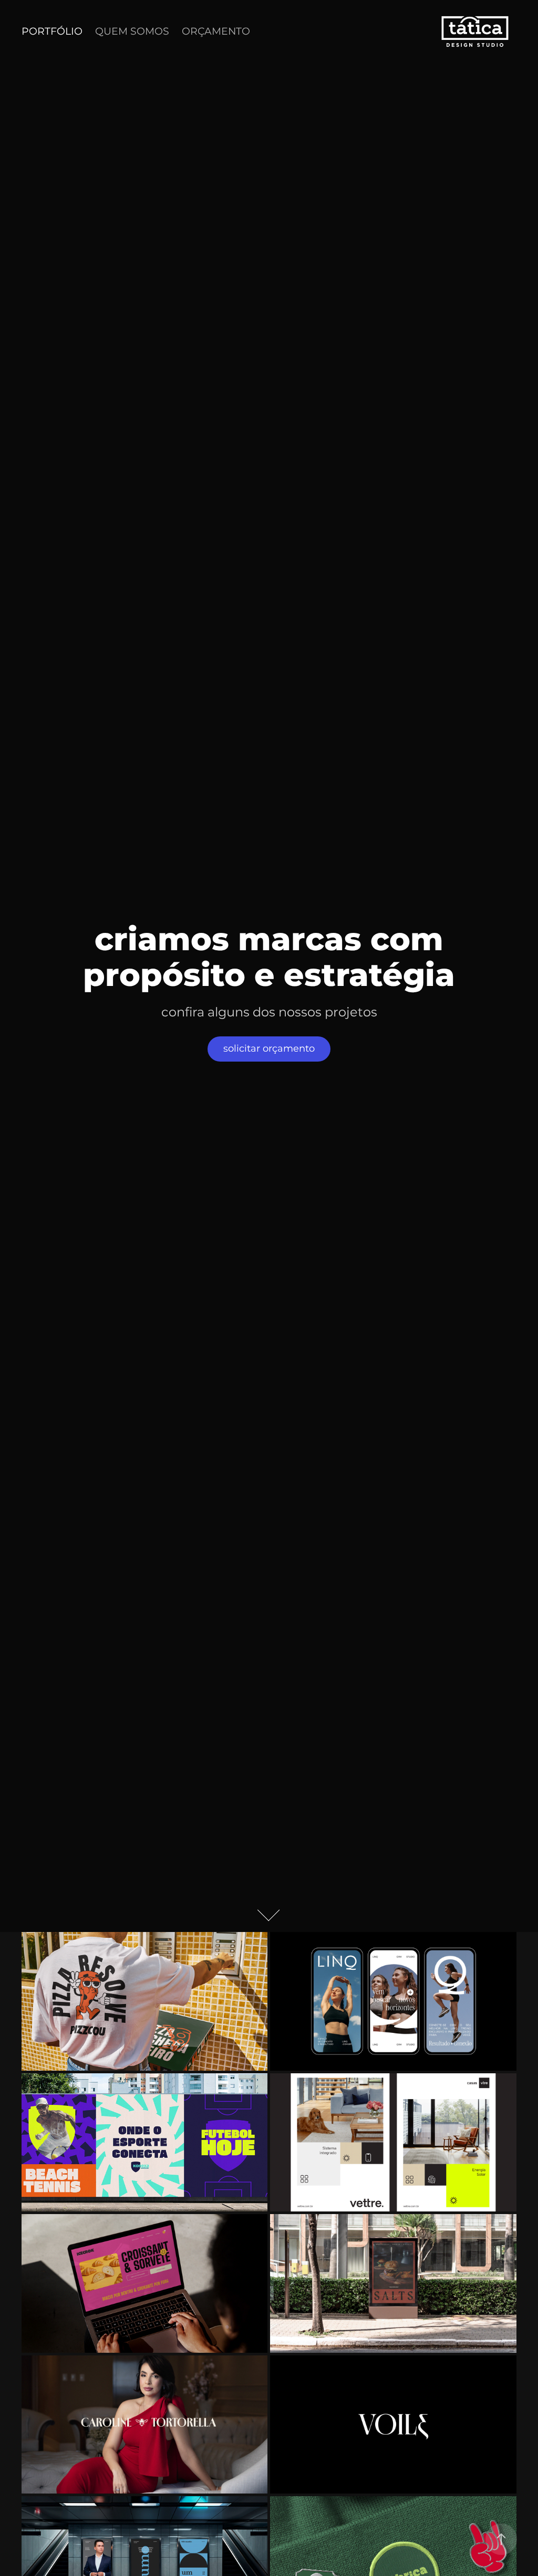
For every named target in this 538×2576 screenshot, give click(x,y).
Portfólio (52, 32)
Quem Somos (132, 32)
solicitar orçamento (269, 1049)
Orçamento (216, 32)
